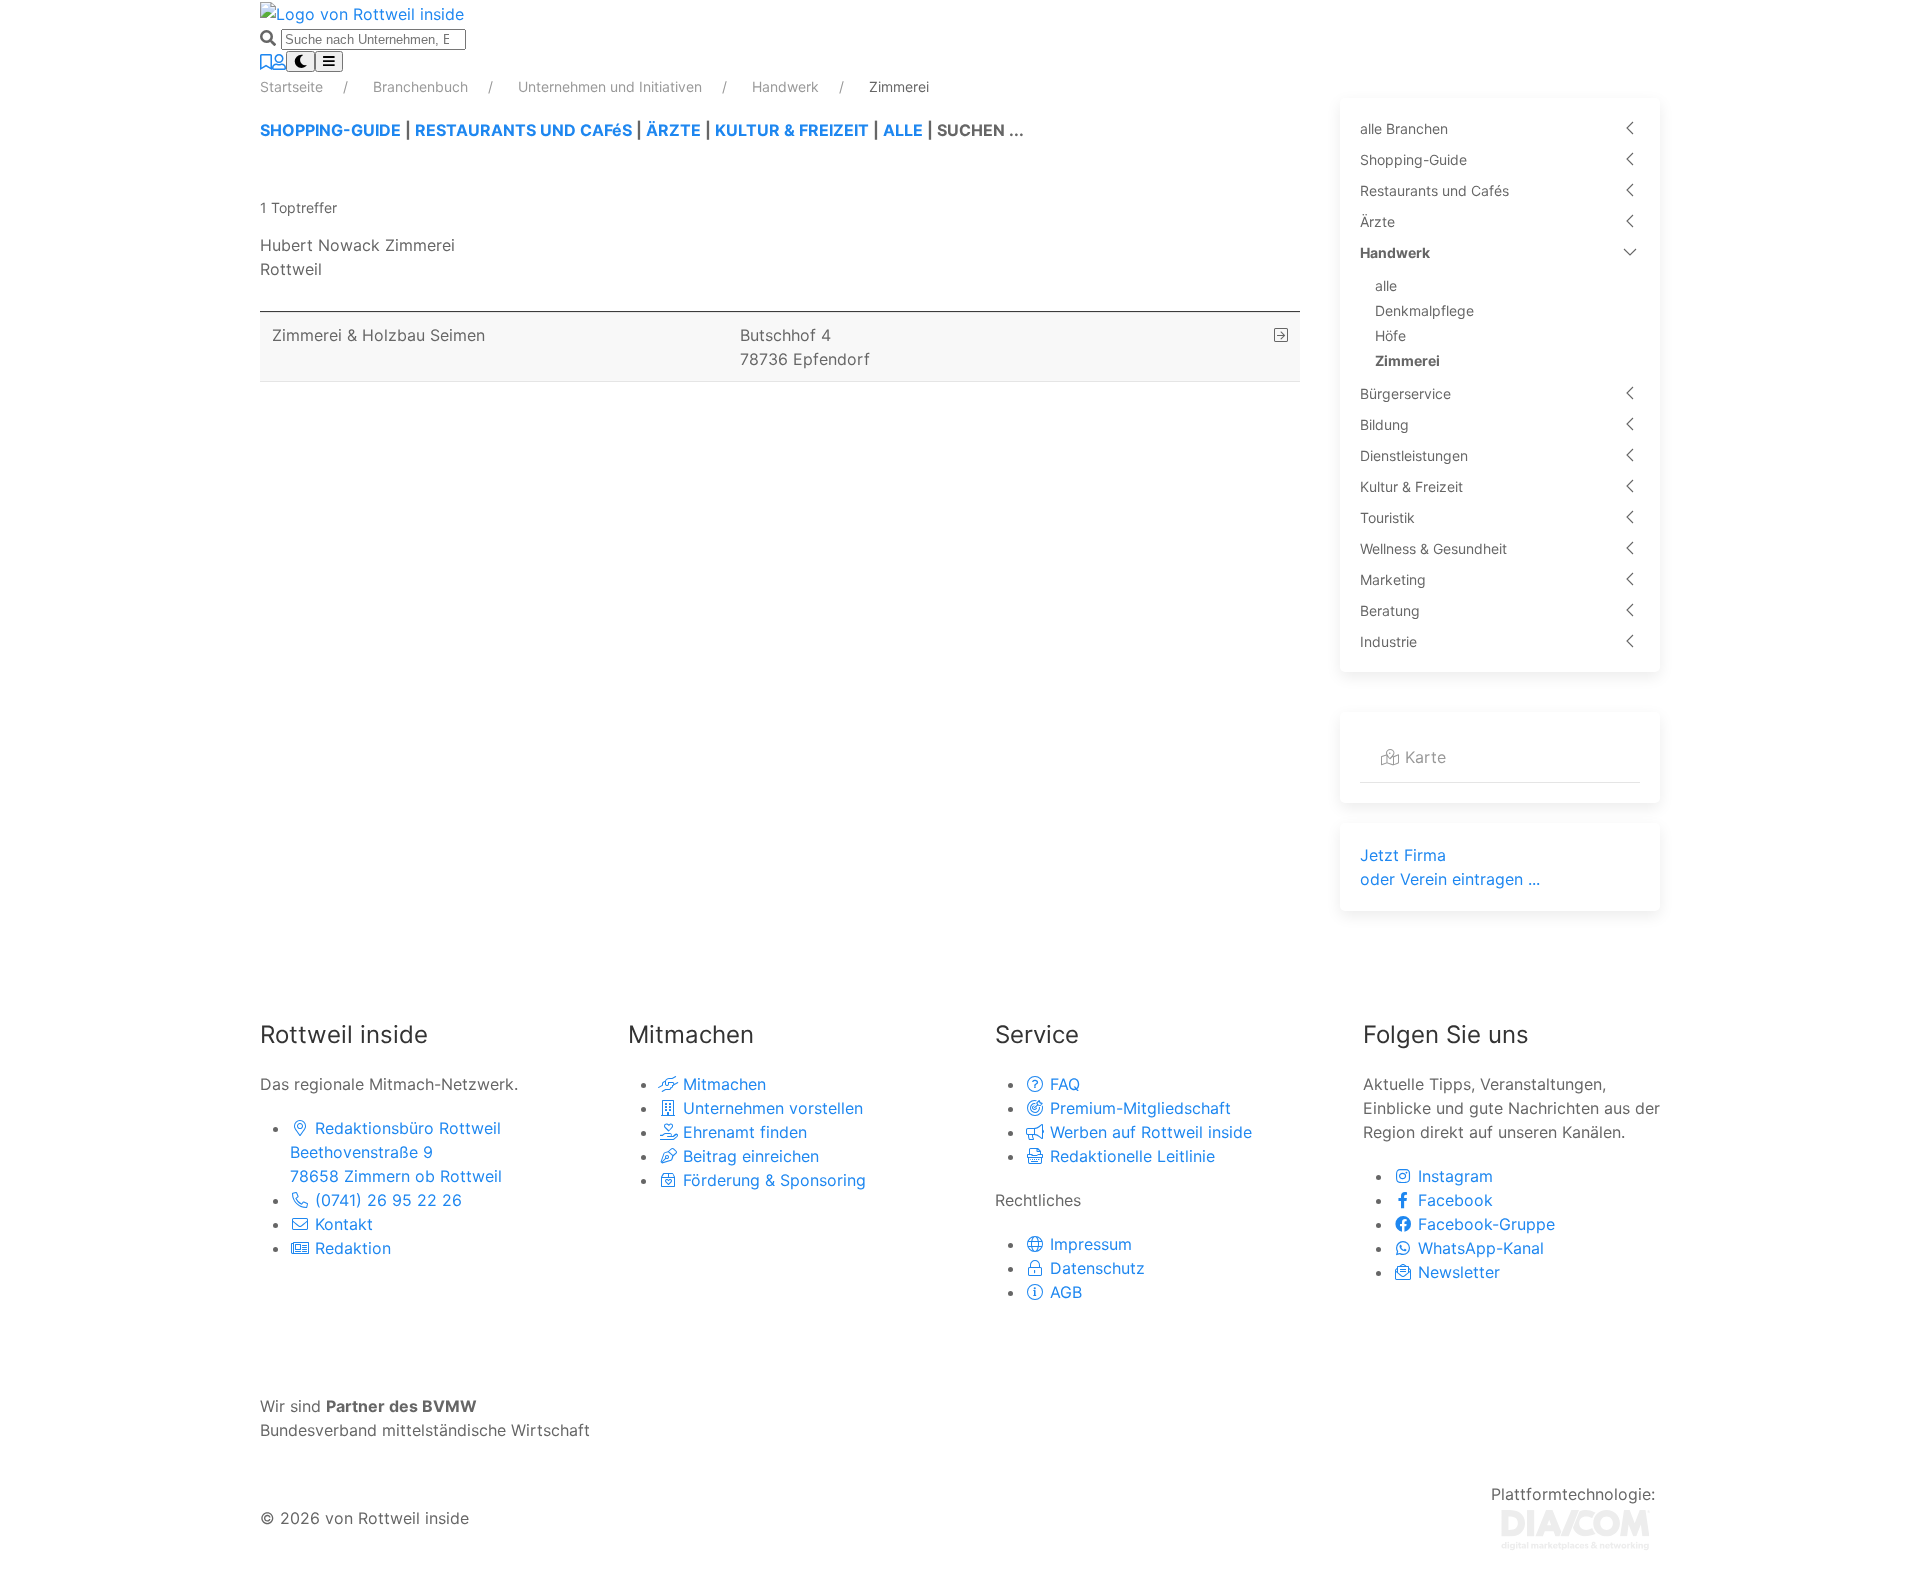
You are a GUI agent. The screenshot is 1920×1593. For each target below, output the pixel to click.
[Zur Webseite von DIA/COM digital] (1575, 1528)
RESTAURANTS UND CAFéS (523, 130)
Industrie (1388, 641)
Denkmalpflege (1424, 310)
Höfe (1390, 335)
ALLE (903, 130)
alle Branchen (1404, 128)
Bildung (1384, 424)
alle (1386, 285)
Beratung (1390, 610)
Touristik (1387, 517)
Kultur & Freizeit (1411, 486)
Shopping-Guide (1413, 159)
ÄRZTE (673, 130)
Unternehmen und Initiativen (612, 86)
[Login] (279, 62)
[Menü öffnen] (329, 61)
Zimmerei (1407, 360)
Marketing (1393, 579)
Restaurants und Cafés (1434, 190)
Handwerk (787, 86)
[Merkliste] (266, 62)
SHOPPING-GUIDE (330, 130)
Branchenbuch (422, 86)
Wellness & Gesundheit (1433, 548)
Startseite (293, 86)
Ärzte (1377, 221)
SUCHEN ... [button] (980, 130)
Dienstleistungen (1414, 455)
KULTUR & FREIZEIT (792, 130)
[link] (780, 257)
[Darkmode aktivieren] (300, 61)
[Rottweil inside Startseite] (362, 12)
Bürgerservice (1405, 393)
